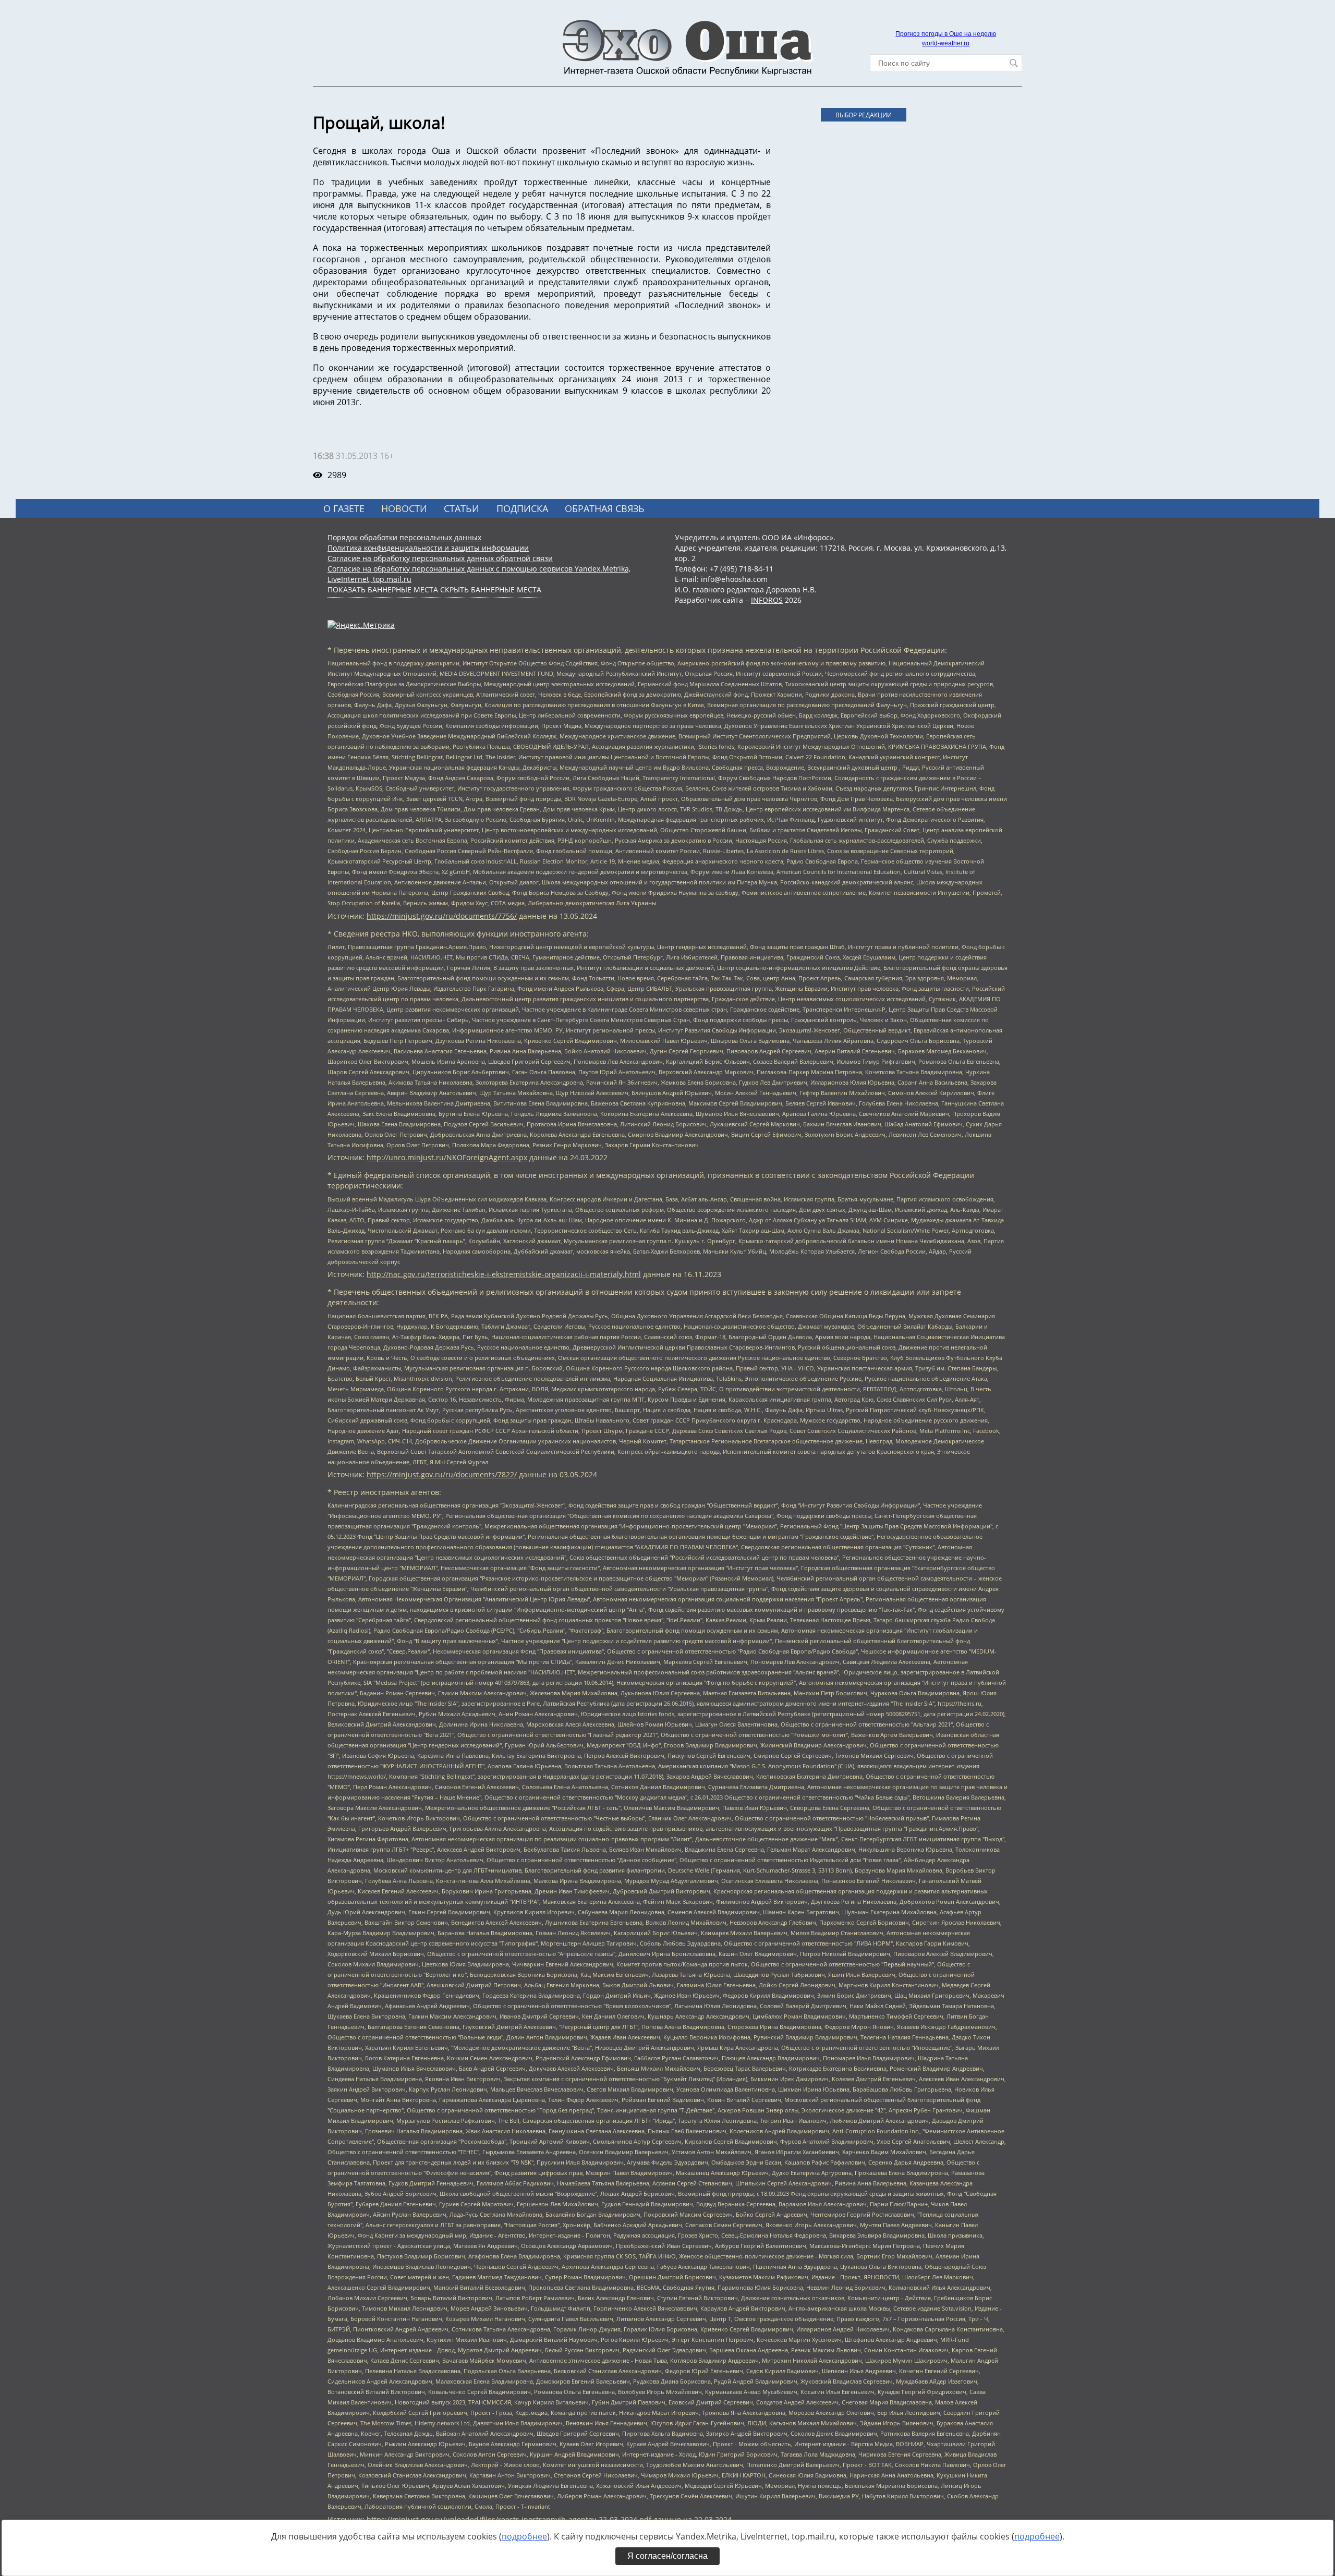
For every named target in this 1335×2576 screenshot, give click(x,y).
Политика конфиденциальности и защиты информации (428, 548)
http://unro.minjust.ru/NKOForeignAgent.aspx (447, 1157)
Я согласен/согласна (667, 2556)
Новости (404, 508)
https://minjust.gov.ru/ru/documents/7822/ (442, 1474)
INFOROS (767, 600)
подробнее (524, 2536)
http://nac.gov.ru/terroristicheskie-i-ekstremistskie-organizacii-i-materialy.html (504, 1274)
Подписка (522, 508)
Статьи (462, 508)
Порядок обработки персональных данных (404, 537)
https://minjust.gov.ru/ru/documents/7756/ (442, 916)
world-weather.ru (946, 43)
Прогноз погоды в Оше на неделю (946, 34)
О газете (344, 508)
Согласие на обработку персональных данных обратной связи (440, 558)
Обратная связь (605, 508)
